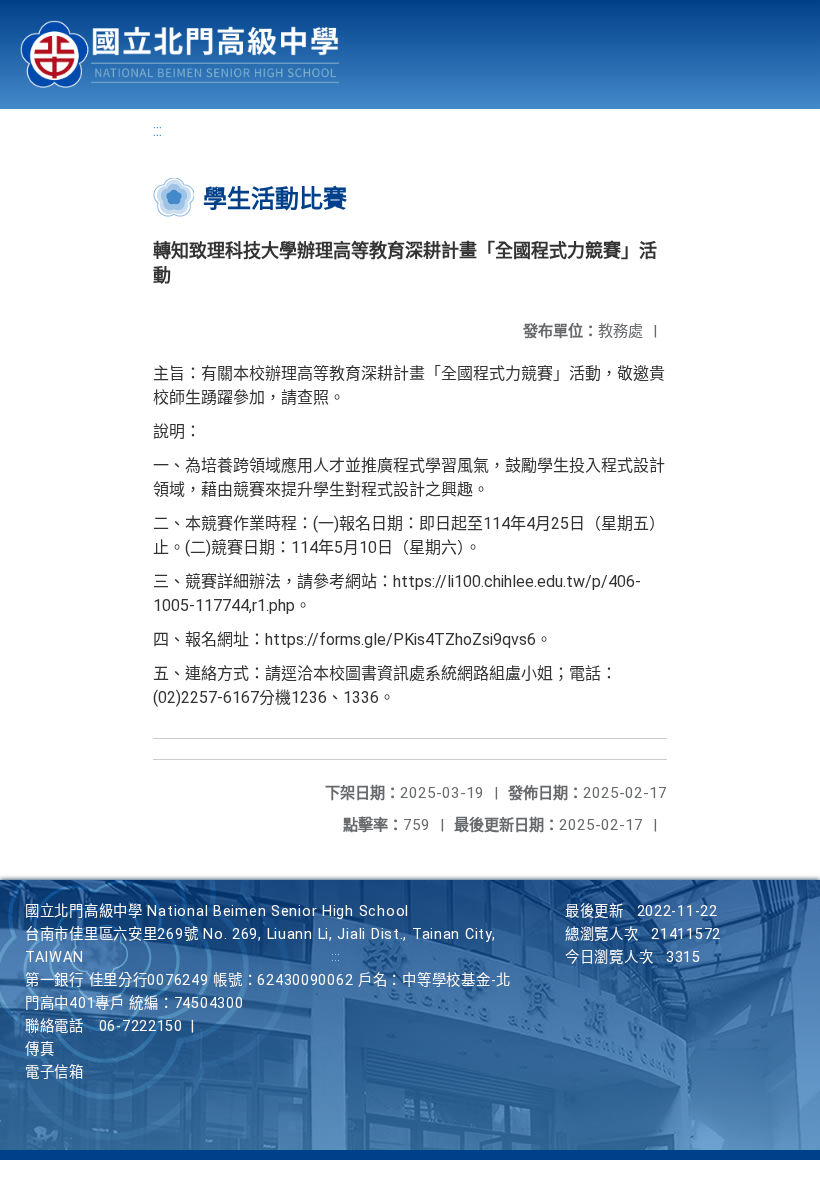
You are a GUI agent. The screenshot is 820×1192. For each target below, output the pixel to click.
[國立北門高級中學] (180, 54)
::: (157, 130)
